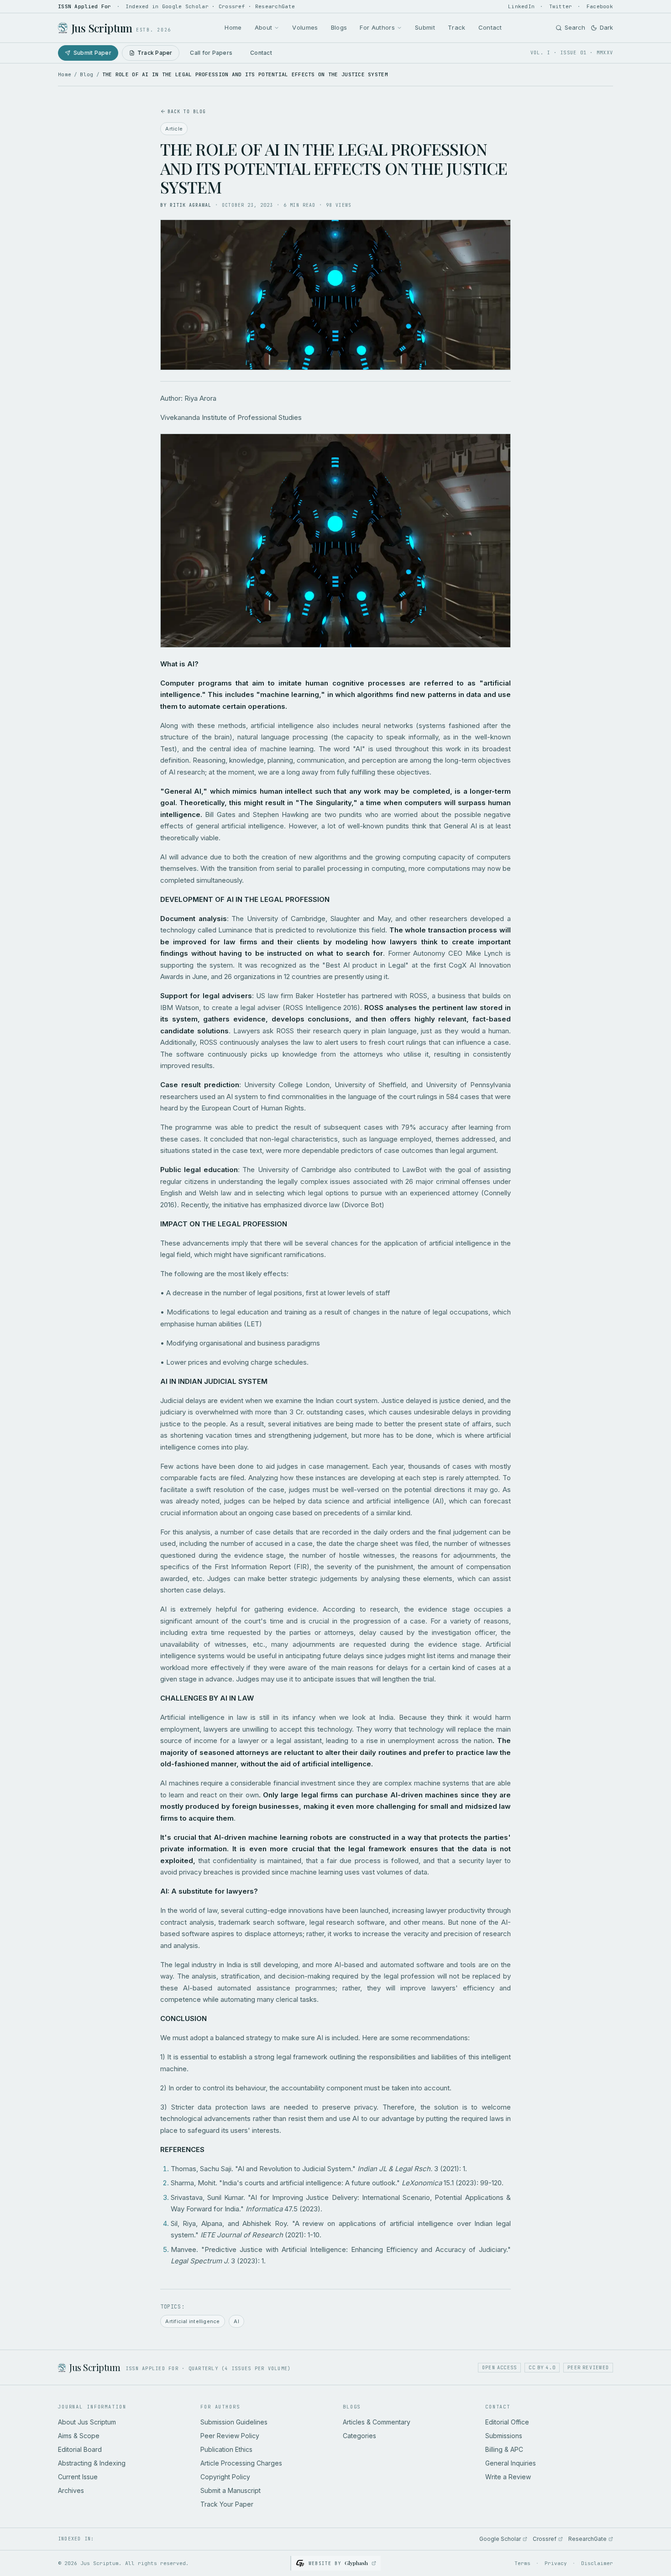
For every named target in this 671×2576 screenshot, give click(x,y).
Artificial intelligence (192, 2321)
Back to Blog (187, 112)
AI (236, 2321)
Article (174, 129)
